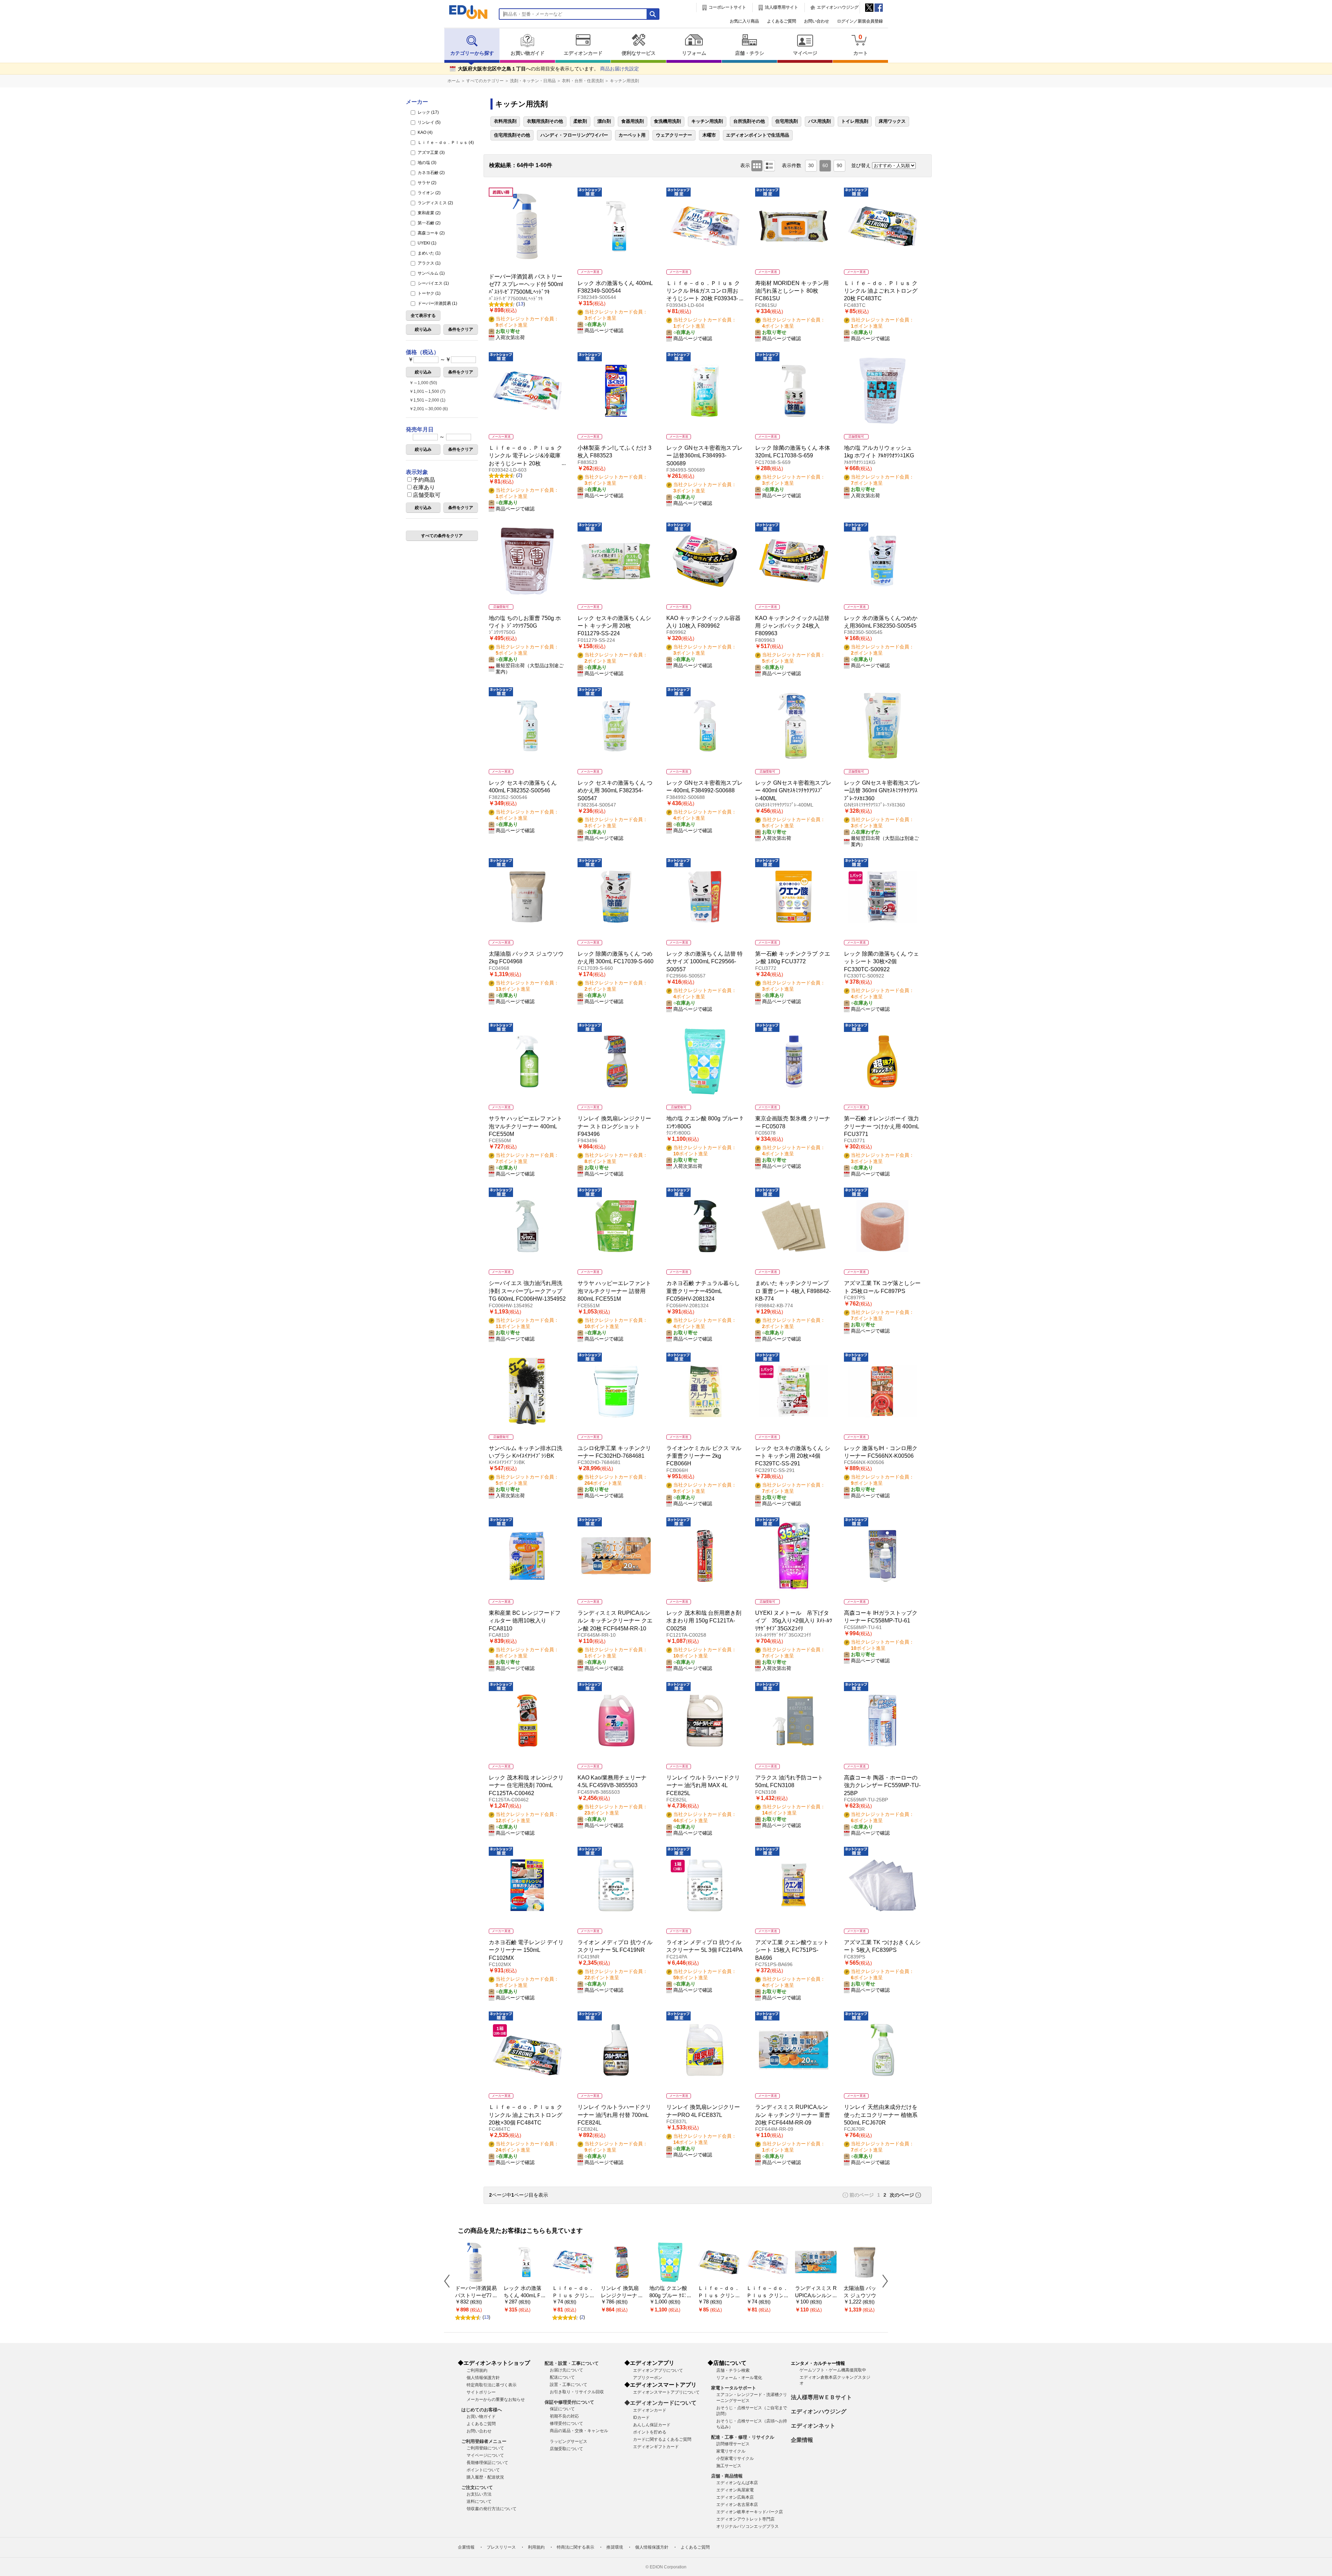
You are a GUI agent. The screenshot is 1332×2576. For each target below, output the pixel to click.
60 (825, 166)
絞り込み (423, 329)
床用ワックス (892, 121)
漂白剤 (604, 121)
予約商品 (424, 480)
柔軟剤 (580, 121)
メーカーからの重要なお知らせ (496, 2400)
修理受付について (566, 2423)
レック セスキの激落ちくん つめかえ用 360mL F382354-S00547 (615, 791)
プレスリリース (501, 2547)
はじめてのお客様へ (482, 2410)
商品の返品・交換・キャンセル (579, 2431)
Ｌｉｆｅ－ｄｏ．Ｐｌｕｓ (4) (445, 143)
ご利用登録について (485, 2448)
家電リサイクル (731, 2451)
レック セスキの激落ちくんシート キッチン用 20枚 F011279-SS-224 (614, 626)
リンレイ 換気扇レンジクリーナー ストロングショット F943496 (614, 1126)
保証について (562, 2409)
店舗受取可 (427, 495)
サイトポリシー (481, 2392)
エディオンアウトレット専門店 (745, 2519)
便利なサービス (639, 53)
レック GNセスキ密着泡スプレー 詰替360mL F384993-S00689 (705, 456)
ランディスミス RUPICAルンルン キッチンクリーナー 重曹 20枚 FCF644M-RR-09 (793, 2115)
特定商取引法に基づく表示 (492, 2385)
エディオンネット (813, 2426)
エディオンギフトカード (656, 2447)
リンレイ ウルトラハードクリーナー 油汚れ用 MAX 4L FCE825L (703, 1785)
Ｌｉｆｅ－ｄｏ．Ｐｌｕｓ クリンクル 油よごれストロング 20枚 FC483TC (881, 291)
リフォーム (694, 53)
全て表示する (423, 316)
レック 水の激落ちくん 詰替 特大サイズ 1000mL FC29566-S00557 (705, 962)
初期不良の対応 (564, 2416)
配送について (562, 2377)
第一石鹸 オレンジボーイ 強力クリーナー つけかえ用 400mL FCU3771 (881, 1126)
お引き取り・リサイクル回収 (577, 2392)
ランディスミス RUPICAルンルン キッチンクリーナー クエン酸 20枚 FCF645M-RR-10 (615, 1621)
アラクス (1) (429, 263)
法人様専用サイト (782, 7)
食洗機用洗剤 (667, 121)
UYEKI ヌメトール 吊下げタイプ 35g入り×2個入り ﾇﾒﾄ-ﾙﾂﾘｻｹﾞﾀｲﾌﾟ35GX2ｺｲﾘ (794, 1621)
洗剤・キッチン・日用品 (533, 81)
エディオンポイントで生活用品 (758, 135)
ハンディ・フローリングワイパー (574, 135)
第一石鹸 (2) (429, 223)
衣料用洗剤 (505, 121)
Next (882, 2281)
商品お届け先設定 (620, 69)
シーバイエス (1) (433, 283)
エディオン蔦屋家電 (735, 2490)
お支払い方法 (479, 2494)
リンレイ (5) (429, 122)
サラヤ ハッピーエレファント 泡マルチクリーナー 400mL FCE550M (526, 1126)
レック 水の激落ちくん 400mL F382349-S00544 (523, 2295)
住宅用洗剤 (787, 121)
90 (839, 166)
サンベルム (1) (431, 273)
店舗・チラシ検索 (733, 2370)
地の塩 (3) (426, 163)
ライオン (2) (429, 193)
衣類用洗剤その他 (545, 121)
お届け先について (566, 2370)
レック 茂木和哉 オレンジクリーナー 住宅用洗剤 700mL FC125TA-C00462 (526, 1785)
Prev (450, 2281)
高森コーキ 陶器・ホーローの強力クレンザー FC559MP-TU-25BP (882, 1785)
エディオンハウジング (838, 7)
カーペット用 (632, 135)
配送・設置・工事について (572, 2363)
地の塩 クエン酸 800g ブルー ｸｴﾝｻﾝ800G (670, 2295)
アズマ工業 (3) (431, 153)
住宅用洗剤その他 (512, 135)
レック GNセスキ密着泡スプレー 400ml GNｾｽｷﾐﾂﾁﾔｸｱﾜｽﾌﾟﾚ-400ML (793, 791)
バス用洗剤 (819, 121)
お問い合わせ (817, 21)
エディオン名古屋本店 (737, 2505)
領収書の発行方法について (492, 2509)
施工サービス (729, 2466)
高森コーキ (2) (431, 233)
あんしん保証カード (652, 2425)
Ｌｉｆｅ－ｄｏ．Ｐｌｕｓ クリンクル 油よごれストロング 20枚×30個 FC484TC (526, 2115)
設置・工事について (569, 2385)
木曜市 (709, 135)
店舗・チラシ (750, 53)
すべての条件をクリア (442, 536)
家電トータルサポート (734, 2388)
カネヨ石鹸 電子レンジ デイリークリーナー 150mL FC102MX (526, 1950)
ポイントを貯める (650, 2432)
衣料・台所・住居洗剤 (583, 81)
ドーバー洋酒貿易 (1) (437, 303)
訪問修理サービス (733, 2444)
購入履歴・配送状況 (485, 2477)
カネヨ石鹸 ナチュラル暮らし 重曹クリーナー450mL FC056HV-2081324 (703, 1291)
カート (861, 45)
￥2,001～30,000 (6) (429, 409)
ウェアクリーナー (674, 135)
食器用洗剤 (633, 121)
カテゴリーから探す (472, 53)
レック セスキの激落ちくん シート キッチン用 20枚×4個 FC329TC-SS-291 (793, 1456)
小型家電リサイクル (735, 2458)
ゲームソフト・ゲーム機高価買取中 (833, 2370)
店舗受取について (566, 2449)
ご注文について (477, 2487)
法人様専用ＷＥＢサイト (821, 2397)
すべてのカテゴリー (485, 81)
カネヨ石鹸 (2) (431, 173)
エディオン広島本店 (735, 2497)
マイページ (805, 53)
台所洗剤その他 (749, 121)
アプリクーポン (648, 2378)
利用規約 (536, 2547)
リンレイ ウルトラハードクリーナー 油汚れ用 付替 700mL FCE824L (614, 2115)
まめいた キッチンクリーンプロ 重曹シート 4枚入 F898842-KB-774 (793, 1291)
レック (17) (428, 112)
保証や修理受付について (569, 2402)
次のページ (902, 2195)
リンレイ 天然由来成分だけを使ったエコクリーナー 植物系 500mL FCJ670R (881, 2115)
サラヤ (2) (426, 183)
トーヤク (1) (429, 293)
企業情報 (802, 2440)
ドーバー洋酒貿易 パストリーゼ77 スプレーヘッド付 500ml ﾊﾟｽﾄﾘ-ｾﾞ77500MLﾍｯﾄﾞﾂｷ (526, 284)
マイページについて (485, 2455)
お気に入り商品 (744, 21)
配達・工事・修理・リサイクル (743, 2437)
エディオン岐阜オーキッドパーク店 (750, 2512)
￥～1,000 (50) (423, 383)
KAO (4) (425, 132)
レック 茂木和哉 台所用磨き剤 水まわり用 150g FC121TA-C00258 (704, 1621)
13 (521, 304)
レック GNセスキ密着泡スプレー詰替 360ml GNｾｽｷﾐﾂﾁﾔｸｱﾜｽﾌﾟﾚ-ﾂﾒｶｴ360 (882, 791)
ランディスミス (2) (435, 203)
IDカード (641, 2418)
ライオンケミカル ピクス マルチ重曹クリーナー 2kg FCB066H (704, 1456)
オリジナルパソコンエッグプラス (748, 2526)
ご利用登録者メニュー (484, 2441)
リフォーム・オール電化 (739, 2378)
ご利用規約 (477, 2370)
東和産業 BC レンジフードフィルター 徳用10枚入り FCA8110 (525, 1621)
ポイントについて (483, 2470)
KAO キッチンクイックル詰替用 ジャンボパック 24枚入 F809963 (792, 626)
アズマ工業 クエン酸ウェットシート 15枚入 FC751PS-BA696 (792, 1950)
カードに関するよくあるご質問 (662, 2439)
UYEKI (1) (426, 243)
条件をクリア (461, 329)
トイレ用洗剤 (855, 121)
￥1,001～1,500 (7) (427, 391)
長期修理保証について (487, 2463)
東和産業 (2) (429, 213)
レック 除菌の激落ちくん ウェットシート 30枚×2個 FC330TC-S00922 (881, 962)
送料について (479, 2501)
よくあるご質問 (782, 21)
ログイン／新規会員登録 (860, 21)
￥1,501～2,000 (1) (427, 400)
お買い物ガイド (528, 53)
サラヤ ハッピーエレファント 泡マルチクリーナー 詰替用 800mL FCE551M (614, 1291)
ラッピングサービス (569, 2441)
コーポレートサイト (727, 7)
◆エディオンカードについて (660, 2403)
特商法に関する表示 (575, 2547)
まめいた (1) (429, 253)
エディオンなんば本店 (737, 2483)
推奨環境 (615, 2547)
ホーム (454, 81)
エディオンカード (583, 53)
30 (811, 166)
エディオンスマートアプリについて (666, 2392)
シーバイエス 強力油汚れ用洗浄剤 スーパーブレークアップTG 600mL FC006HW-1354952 (527, 1291)
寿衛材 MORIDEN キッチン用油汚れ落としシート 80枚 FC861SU (792, 291)
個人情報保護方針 (483, 2378)
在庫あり (424, 487)
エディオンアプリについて (658, 2370)
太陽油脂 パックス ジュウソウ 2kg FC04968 (863, 2295)
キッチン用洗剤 (624, 81)
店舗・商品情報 (727, 2476)
